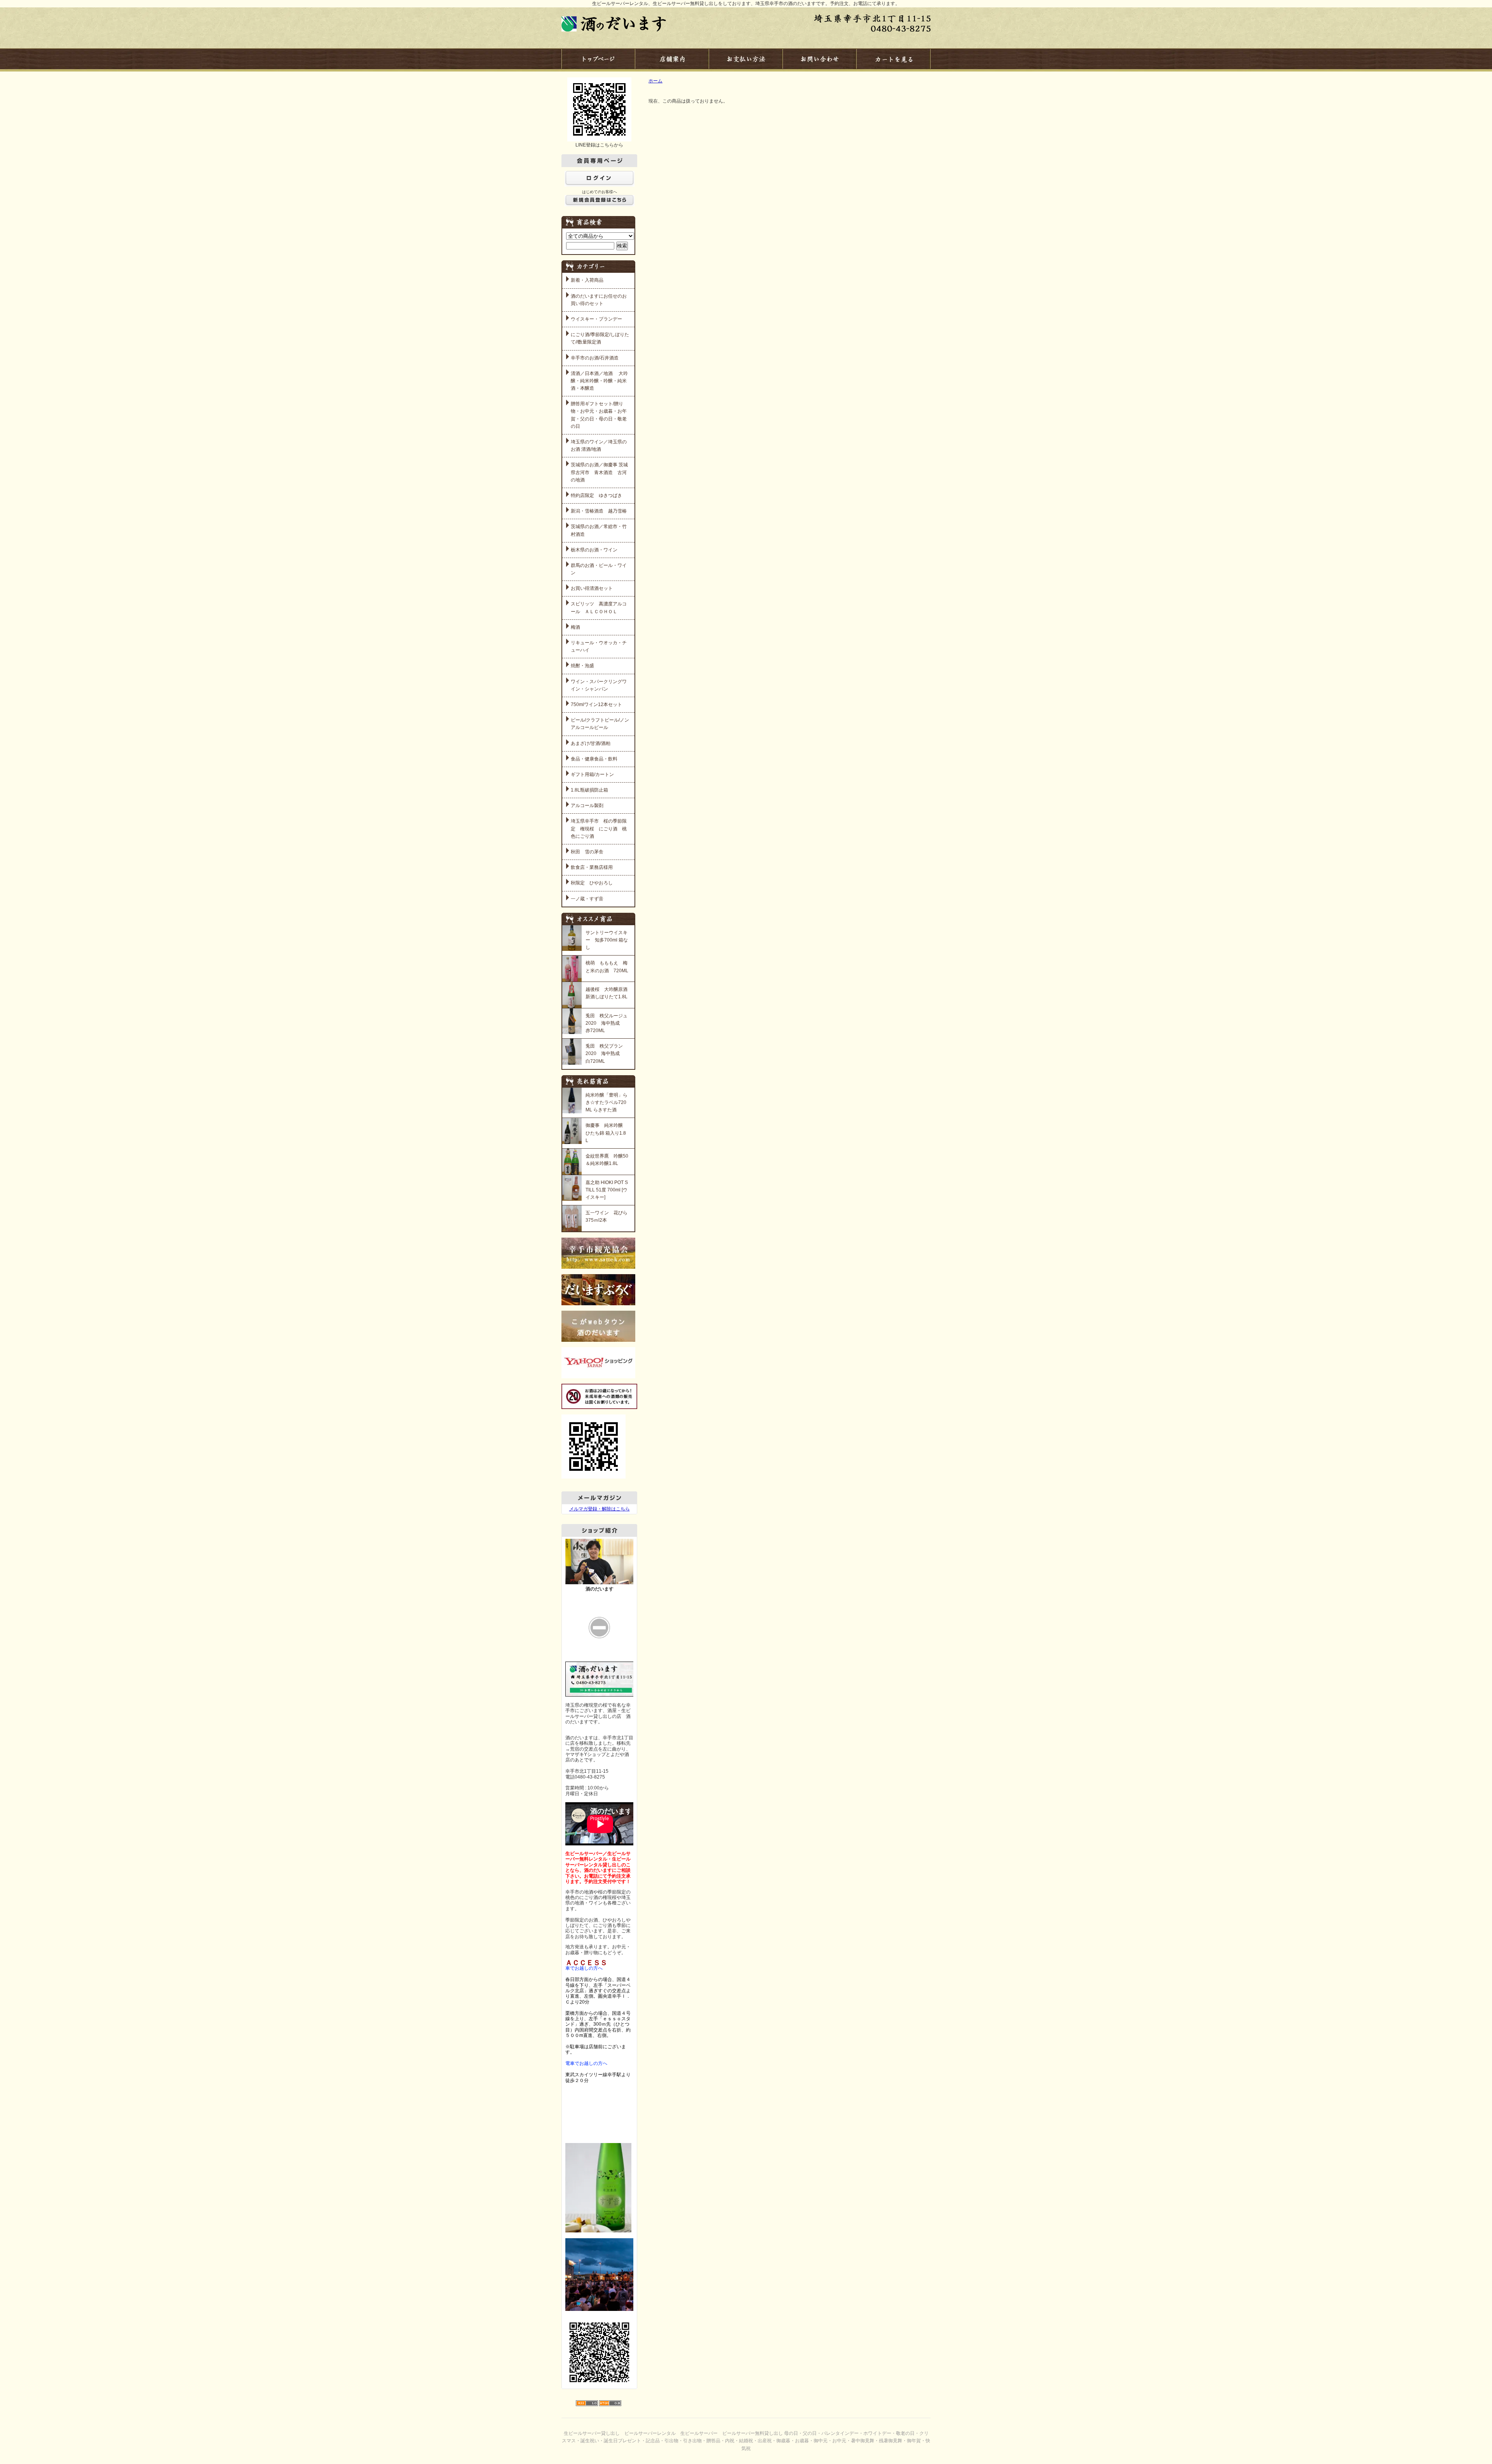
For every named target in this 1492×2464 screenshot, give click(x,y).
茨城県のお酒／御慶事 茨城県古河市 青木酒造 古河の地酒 (599, 472)
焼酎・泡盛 (582, 666)
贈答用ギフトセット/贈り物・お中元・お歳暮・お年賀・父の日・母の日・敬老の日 (599, 415)
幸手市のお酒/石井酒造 (595, 358)
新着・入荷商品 (587, 280)
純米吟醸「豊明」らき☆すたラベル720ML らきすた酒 (607, 1102)
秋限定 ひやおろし (592, 883)
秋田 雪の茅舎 (587, 852)
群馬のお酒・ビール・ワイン (599, 569)
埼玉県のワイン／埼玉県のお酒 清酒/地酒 (599, 446)
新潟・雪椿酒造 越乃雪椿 (599, 511)
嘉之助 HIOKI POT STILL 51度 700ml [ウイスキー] (607, 1190)
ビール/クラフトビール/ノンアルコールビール (600, 724)
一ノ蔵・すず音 (587, 899)
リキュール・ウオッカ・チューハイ (599, 646)
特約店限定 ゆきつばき (596, 495)
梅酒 (575, 627)
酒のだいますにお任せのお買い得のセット (599, 300)
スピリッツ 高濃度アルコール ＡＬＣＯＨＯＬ (599, 608)
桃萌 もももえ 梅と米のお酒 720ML (607, 967)
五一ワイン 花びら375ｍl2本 (607, 1216)
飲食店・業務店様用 (592, 867)
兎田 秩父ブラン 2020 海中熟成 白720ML (607, 1053)
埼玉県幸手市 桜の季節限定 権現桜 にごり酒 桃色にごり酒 (599, 828)
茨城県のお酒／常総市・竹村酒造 (599, 530)
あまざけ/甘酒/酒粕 (591, 743)
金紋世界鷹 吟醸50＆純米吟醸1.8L (607, 1160)
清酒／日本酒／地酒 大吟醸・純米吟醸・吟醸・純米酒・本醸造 (599, 381)
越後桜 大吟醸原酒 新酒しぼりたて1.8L (607, 993)
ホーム (655, 81)
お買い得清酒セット (592, 588)
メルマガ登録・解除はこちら (600, 1509)
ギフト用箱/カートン (592, 774)
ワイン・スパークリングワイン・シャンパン (599, 685)
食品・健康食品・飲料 (594, 759)
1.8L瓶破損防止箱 (589, 790)
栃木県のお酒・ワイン (594, 550)
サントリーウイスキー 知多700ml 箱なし (607, 940)
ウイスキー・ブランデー (596, 319)
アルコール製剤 (587, 806)
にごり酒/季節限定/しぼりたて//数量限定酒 (600, 338)
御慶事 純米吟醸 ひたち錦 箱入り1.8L (606, 1133)
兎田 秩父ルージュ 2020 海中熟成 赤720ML (607, 1023)
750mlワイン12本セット (596, 704)
